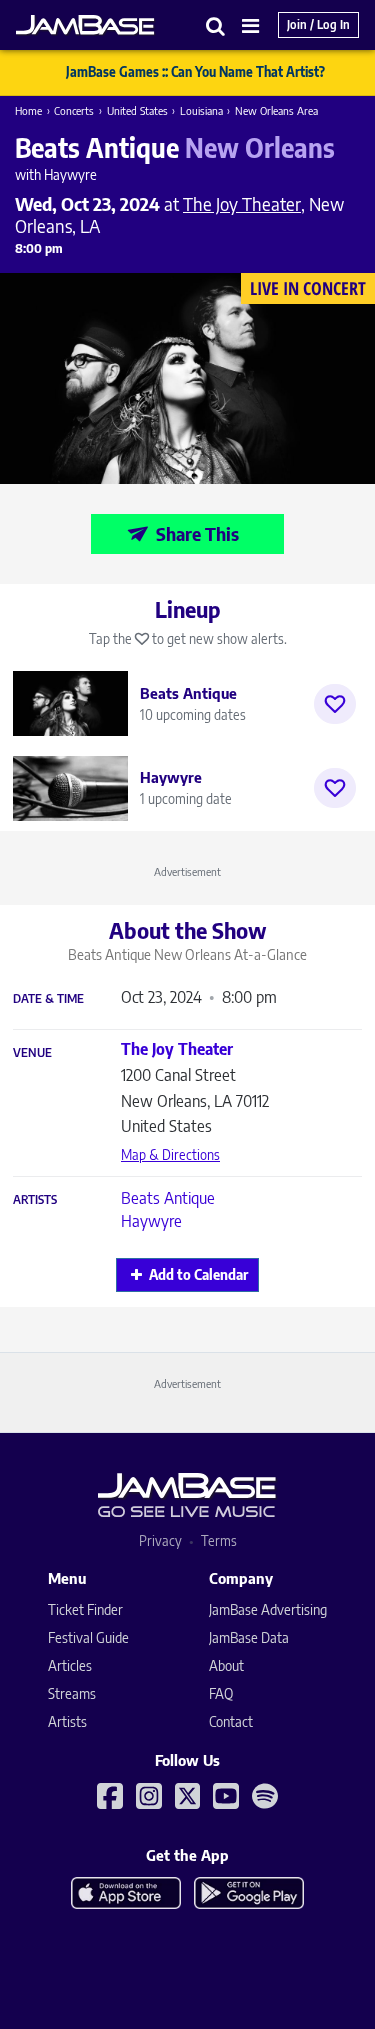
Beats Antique (168, 1198)
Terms (219, 1540)
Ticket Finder (85, 1609)
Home (28, 110)
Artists (35, 1200)
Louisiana (201, 110)
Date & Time (48, 999)
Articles (70, 1665)
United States (137, 110)
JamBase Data (249, 1637)
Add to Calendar (198, 1274)
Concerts (74, 110)
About (226, 1665)
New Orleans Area (276, 110)
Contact (231, 1721)
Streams (72, 1693)
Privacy (160, 1540)
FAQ (221, 1693)
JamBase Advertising (268, 1609)
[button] (216, 25)
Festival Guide (88, 1637)
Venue (32, 1053)
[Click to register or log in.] (335, 704)
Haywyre (151, 1221)
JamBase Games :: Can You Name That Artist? (195, 72)
